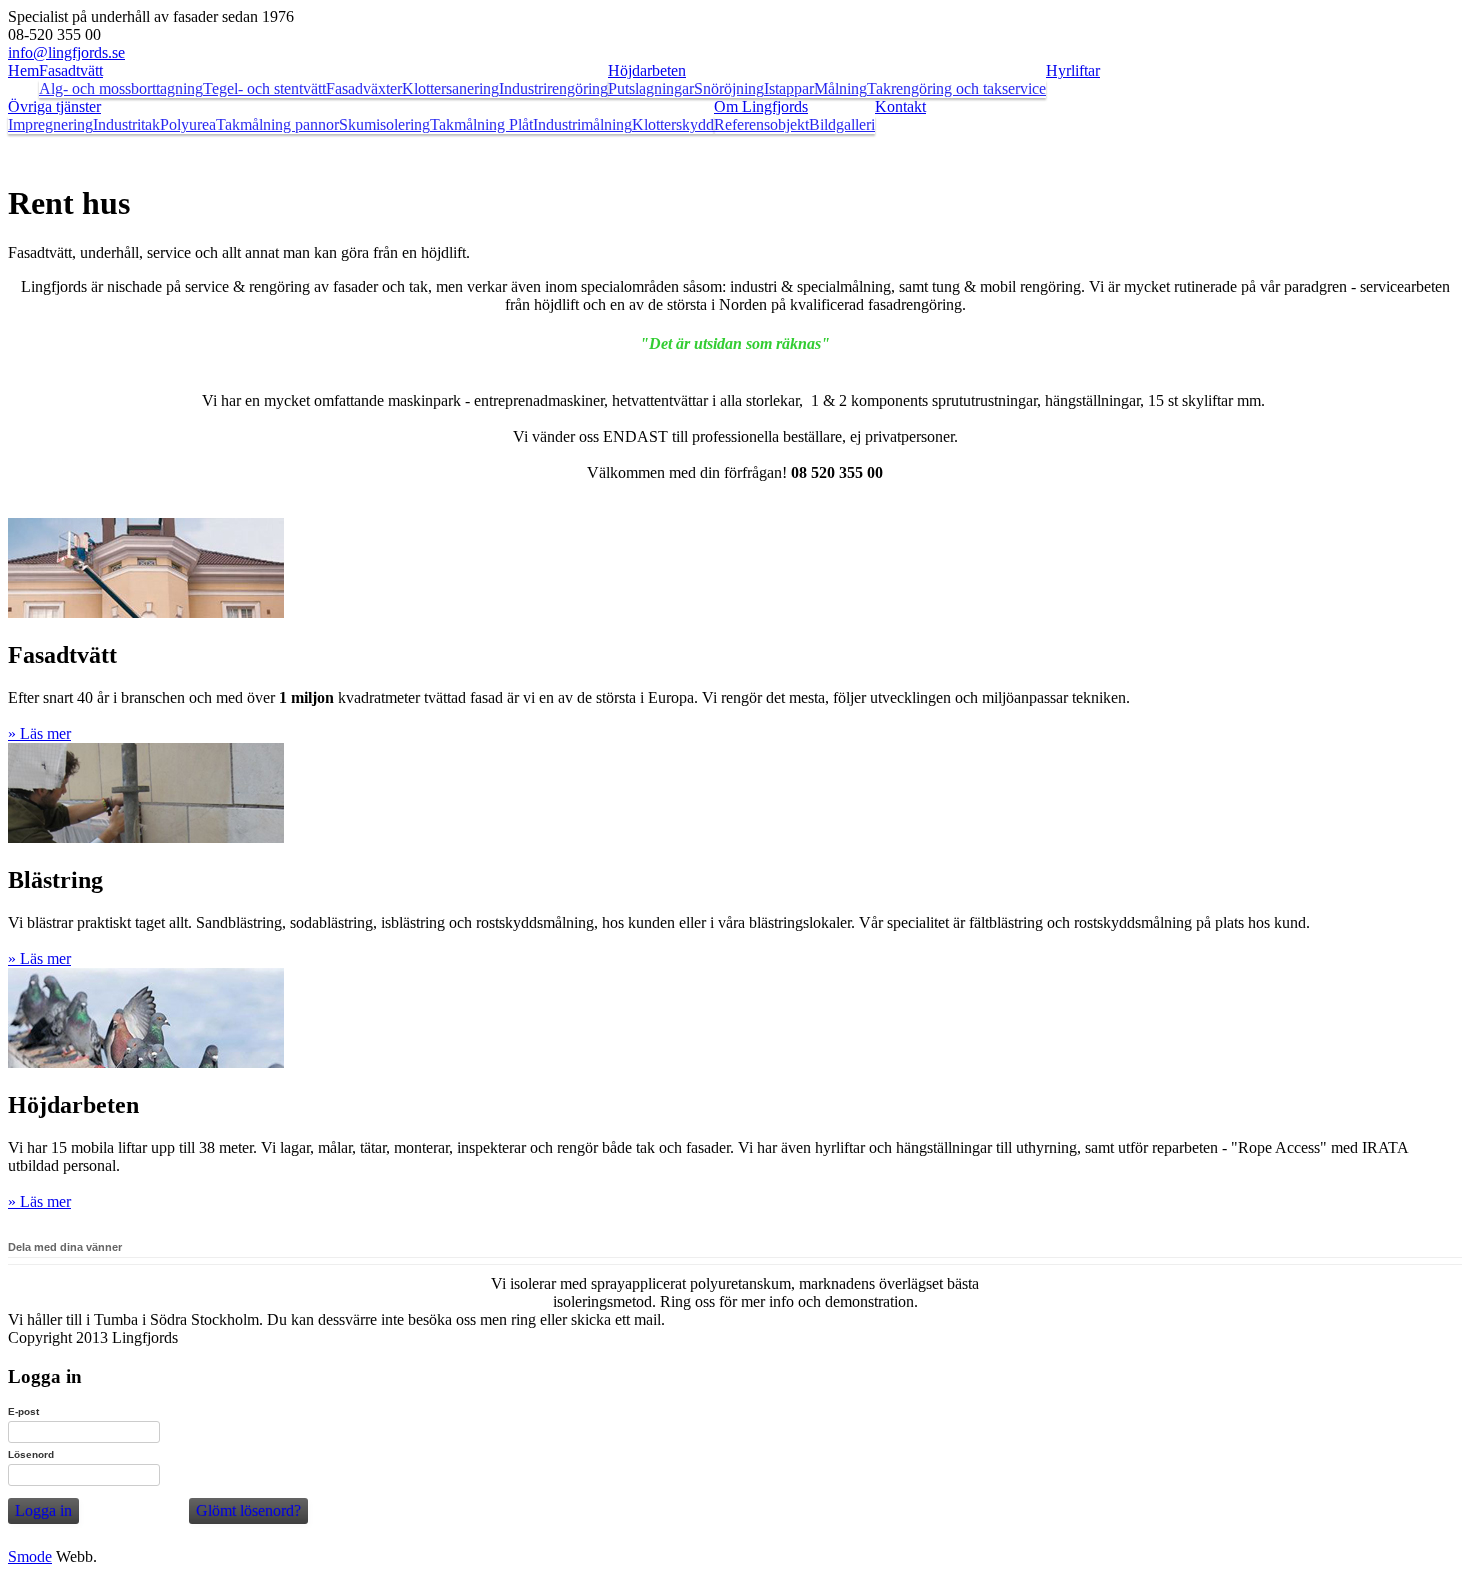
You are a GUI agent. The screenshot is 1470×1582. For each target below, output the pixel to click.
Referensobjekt (761, 124)
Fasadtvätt (71, 70)
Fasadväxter (364, 88)
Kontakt (900, 106)
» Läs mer (39, 733)
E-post (23, 1411)
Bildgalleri (842, 124)
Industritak (126, 124)
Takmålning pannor (277, 124)
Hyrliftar (1073, 70)
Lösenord (31, 1454)
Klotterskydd (673, 124)
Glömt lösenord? (248, 1510)
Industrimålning (582, 124)
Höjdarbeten (647, 70)
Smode (30, 1556)
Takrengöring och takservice (956, 88)
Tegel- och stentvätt (264, 88)
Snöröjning (729, 88)
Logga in (43, 1510)
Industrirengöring (553, 88)
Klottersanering (450, 88)
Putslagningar (651, 88)
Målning (840, 88)
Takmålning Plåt (481, 124)
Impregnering (50, 124)
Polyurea (188, 124)
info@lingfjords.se (66, 52)
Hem (23, 70)
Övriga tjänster (54, 106)
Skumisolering (384, 124)
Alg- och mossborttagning (121, 88)
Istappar (789, 88)
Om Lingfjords (761, 106)
